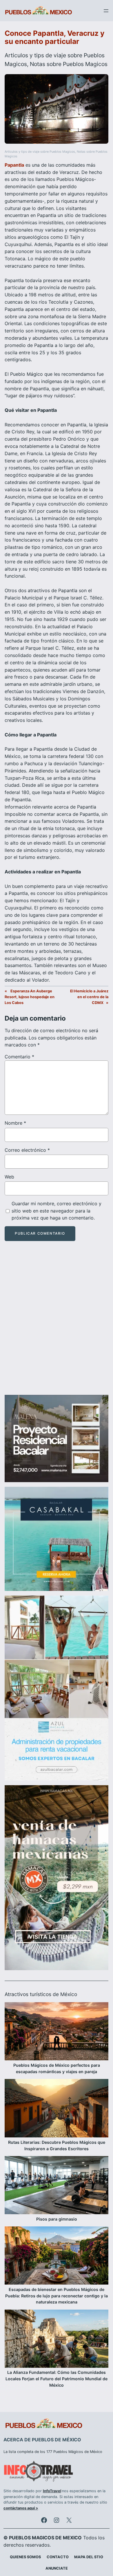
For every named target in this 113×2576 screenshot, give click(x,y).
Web (9, 1177)
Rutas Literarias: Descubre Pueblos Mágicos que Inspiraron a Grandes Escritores (57, 2145)
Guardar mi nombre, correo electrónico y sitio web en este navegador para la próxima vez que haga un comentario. (57, 1211)
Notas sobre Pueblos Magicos (69, 64)
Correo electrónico (27, 1150)
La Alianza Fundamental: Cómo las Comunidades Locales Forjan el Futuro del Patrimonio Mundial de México (57, 2379)
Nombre (15, 1123)
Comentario (19, 1057)
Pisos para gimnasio (57, 2219)
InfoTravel (52, 2491)
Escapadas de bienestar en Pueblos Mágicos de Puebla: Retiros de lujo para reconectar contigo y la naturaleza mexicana (57, 2296)
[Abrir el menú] (106, 11)
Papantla (14, 165)
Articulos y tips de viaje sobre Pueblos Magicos (40, 152)
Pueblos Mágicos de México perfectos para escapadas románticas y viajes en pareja (57, 2068)
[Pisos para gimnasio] (57, 2186)
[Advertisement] (57, 1323)
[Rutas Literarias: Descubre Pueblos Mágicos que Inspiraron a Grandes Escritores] (57, 2109)
